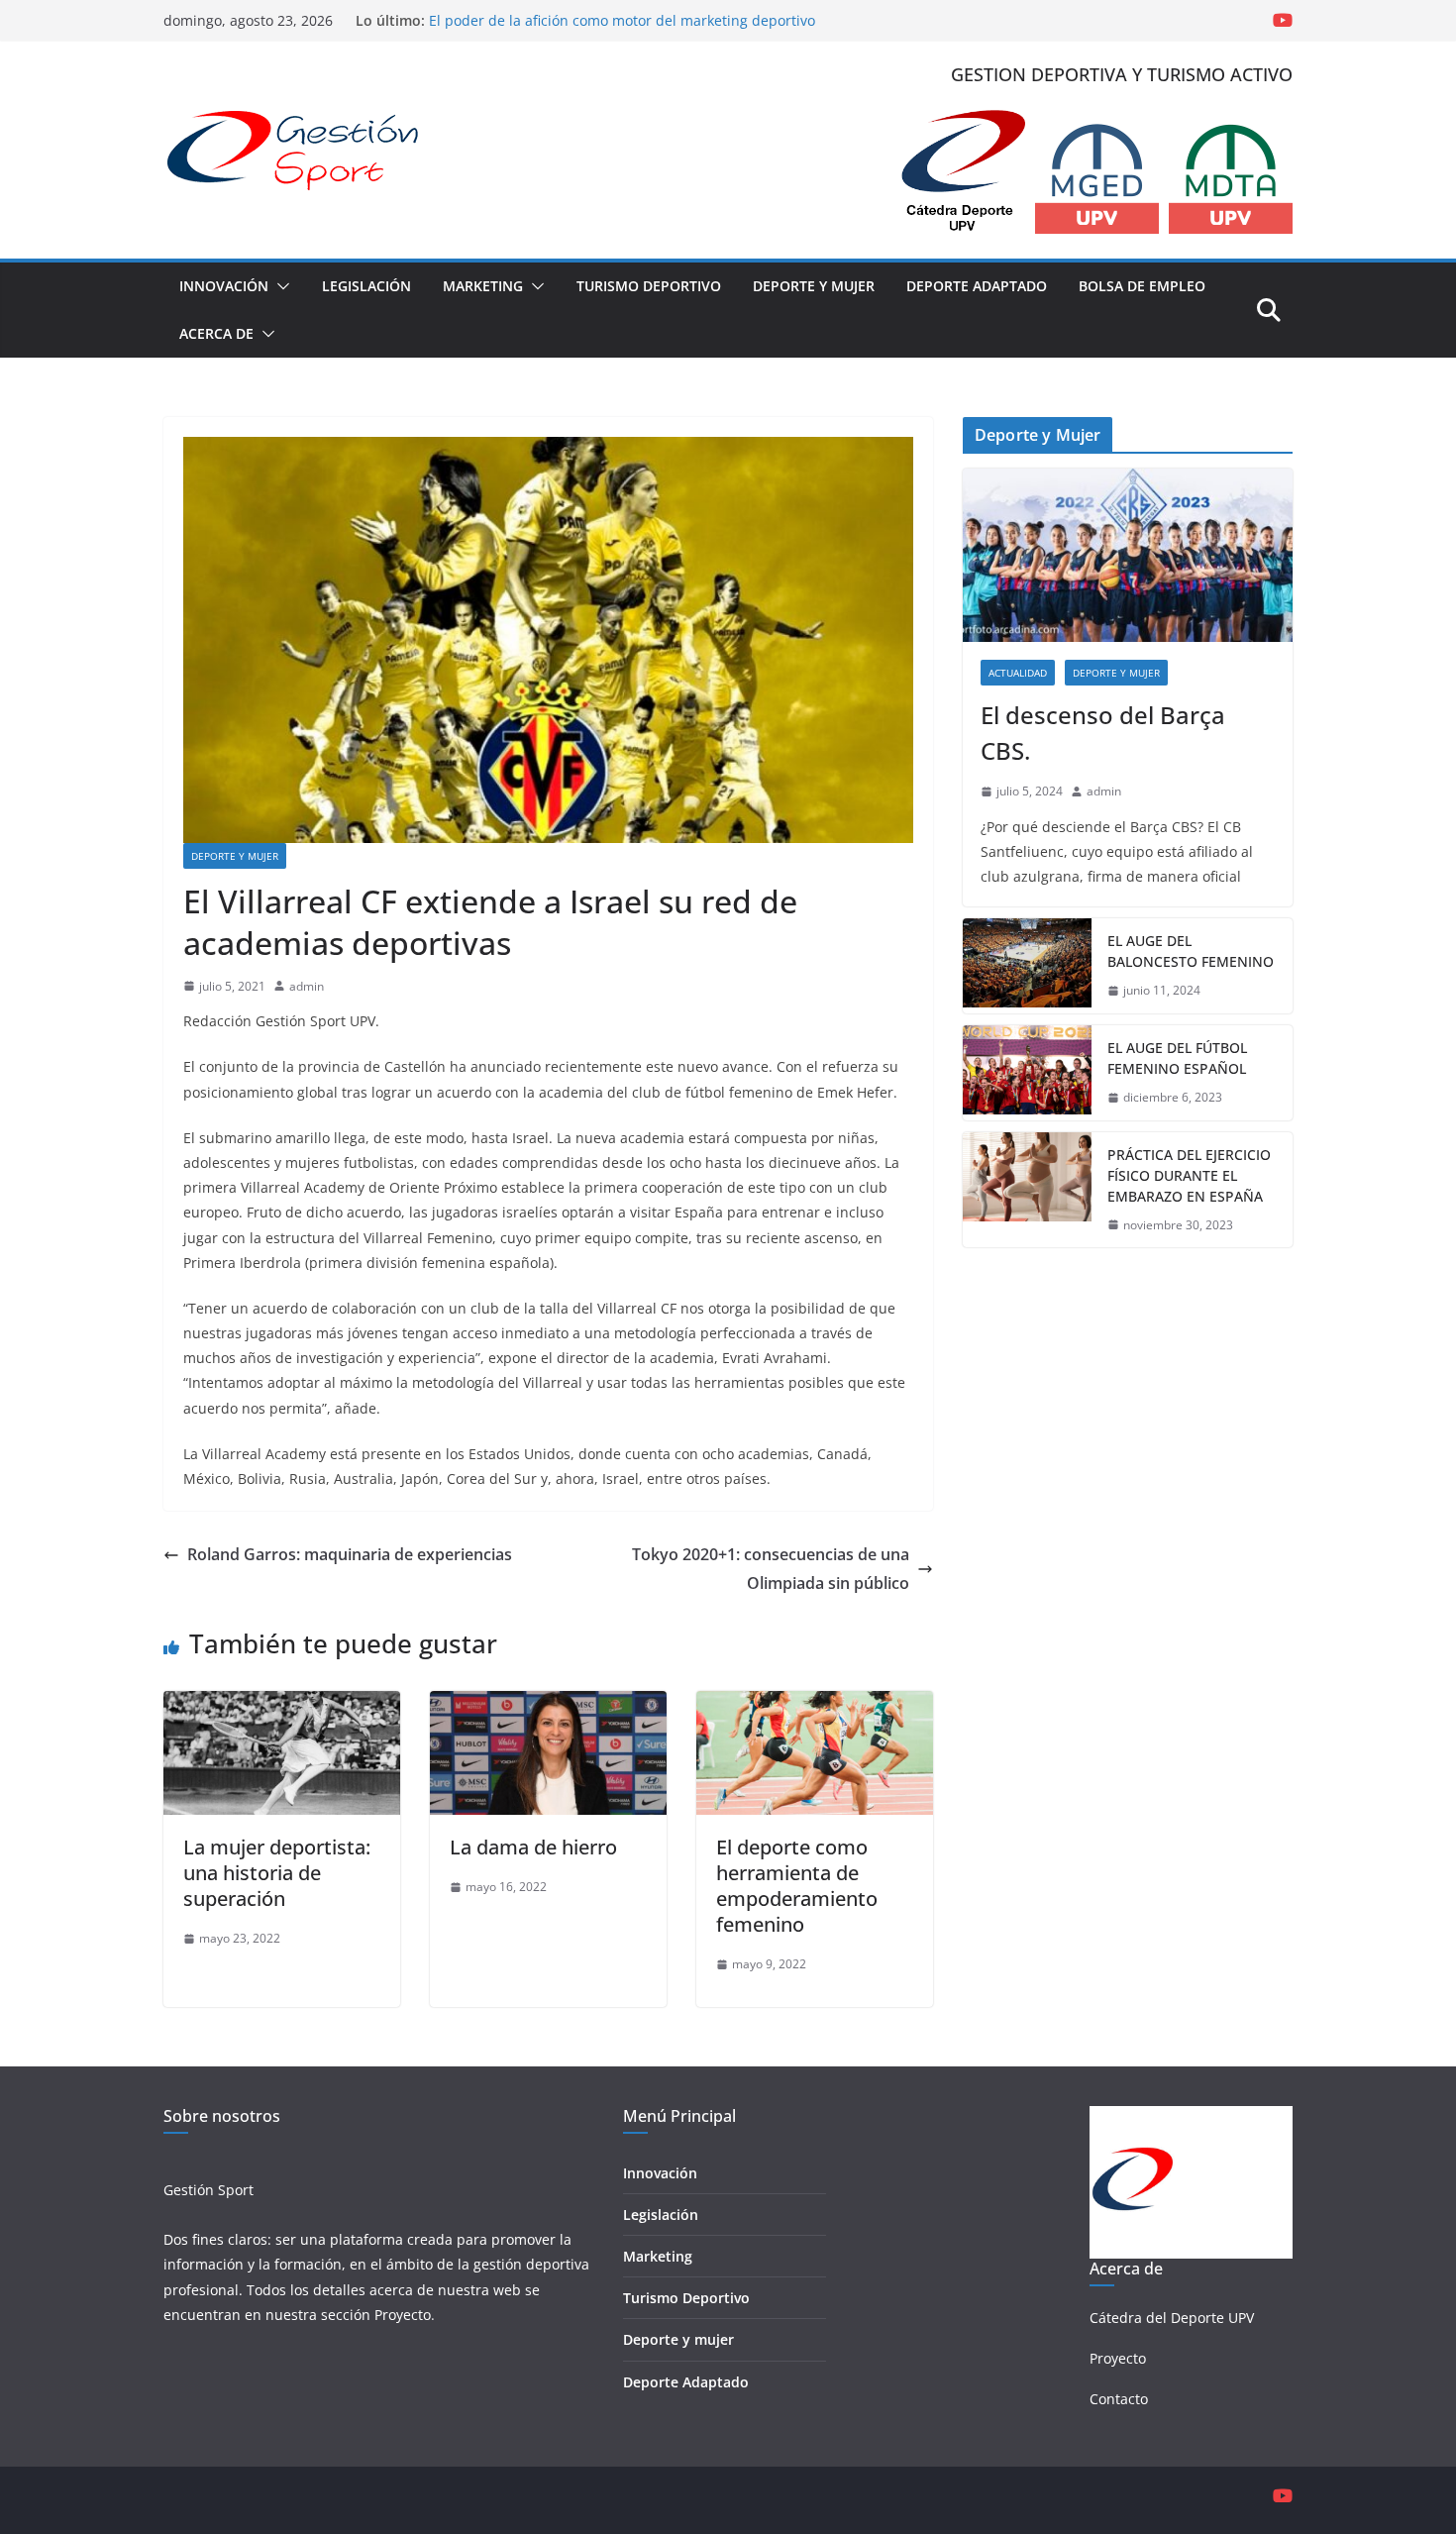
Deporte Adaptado (977, 286)
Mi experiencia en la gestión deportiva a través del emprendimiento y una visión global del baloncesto (599, 21)
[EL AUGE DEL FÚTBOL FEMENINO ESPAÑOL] (1027, 1073)
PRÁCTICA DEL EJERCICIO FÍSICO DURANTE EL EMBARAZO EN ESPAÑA (1189, 1175)
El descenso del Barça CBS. (1103, 733)
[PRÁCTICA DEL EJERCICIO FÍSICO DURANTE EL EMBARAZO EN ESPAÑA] (1027, 1190)
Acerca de (216, 333)
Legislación (366, 286)
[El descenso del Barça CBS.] (1128, 555)
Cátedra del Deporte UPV (1172, 2318)
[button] (279, 286)
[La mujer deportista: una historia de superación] (282, 1705)
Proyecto (403, 2315)
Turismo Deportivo (649, 286)
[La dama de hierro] (548, 1705)
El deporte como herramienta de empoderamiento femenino (797, 1886)
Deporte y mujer (678, 2339)
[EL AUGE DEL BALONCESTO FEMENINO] (1027, 966)
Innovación (224, 286)
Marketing (483, 286)
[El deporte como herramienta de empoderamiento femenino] (815, 1705)
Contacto (1119, 2399)
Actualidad (1018, 673)
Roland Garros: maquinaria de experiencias (350, 1554)
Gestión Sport (208, 2190)
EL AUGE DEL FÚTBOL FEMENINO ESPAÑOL (1177, 1058)
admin (307, 986)
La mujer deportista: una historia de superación (277, 1873)
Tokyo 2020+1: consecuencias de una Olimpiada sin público (771, 1569)
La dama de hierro (533, 1847)
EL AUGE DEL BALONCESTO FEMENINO (1191, 951)
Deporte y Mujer (814, 286)
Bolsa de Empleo (1142, 286)
